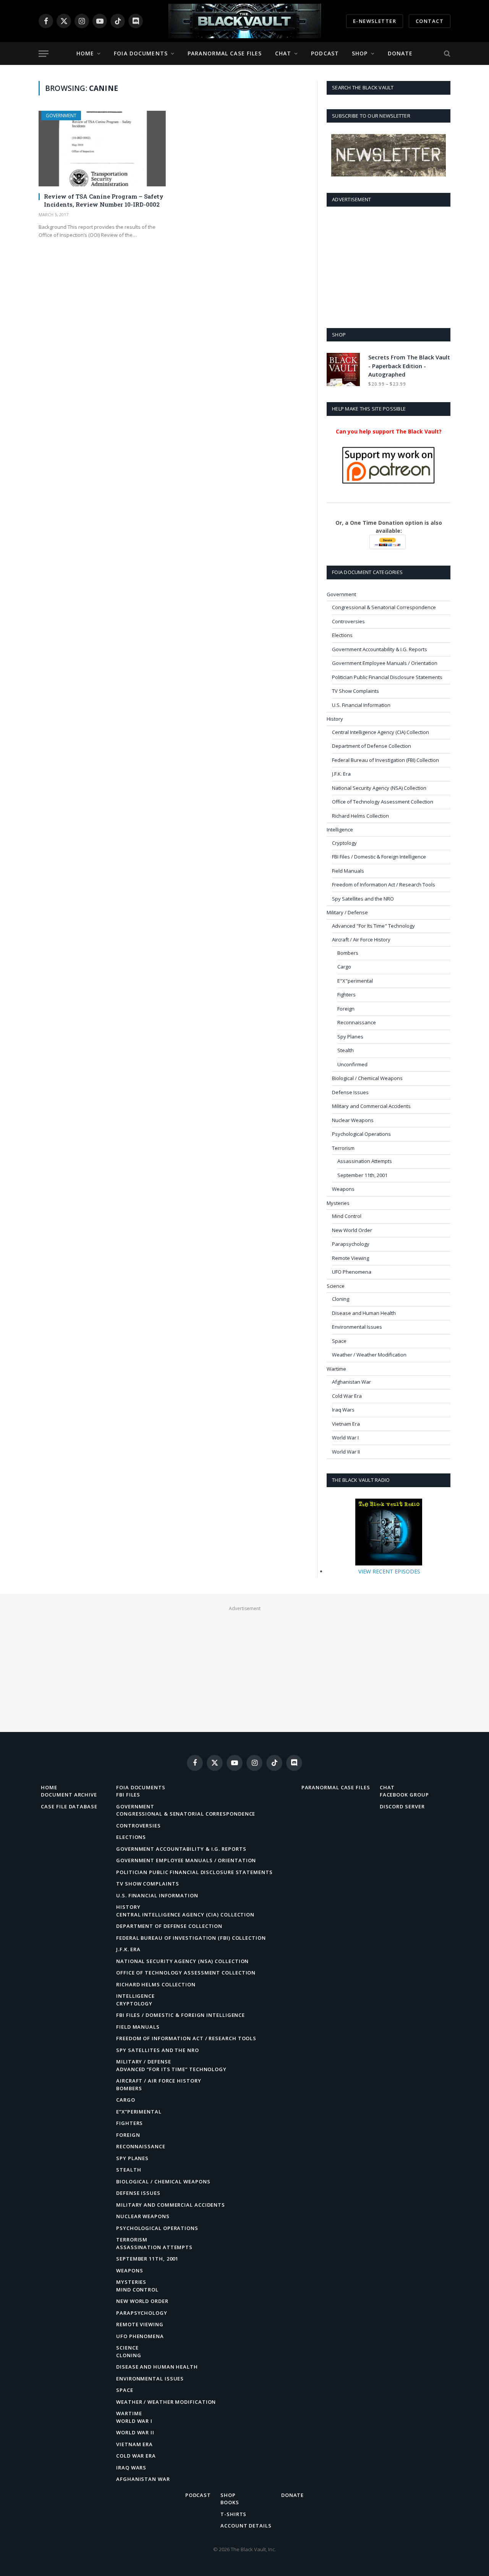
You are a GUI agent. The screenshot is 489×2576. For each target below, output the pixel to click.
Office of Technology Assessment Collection (383, 802)
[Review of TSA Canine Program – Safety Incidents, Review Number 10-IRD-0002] (102, 149)
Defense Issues (350, 1092)
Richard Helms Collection (360, 816)
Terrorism (343, 1148)
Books (230, 2502)
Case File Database (69, 1806)
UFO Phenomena (352, 1272)
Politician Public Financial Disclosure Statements (387, 677)
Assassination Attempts (365, 1161)
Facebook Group (404, 1795)
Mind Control (347, 1216)
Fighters (347, 995)
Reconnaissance (357, 1022)
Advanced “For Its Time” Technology (171, 2069)
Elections (342, 635)
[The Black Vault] (244, 21)
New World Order (352, 1230)
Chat (283, 53)
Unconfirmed (352, 1064)
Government (61, 116)
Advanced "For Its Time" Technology (373, 926)
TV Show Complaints (355, 691)
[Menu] (44, 54)
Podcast (325, 53)
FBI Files (128, 1795)
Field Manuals (348, 871)
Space (339, 1341)
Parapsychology (351, 1244)
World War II (346, 1452)
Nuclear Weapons (353, 1120)
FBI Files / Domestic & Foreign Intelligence (379, 857)
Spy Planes (350, 1037)
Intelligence (340, 830)
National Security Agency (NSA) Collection (379, 788)
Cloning (341, 1299)
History (335, 719)
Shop (360, 53)
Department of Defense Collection (372, 746)
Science (336, 1286)
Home (85, 53)
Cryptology (344, 843)
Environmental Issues (357, 1327)
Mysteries (338, 1203)
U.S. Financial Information (361, 705)
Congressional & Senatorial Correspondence (384, 607)
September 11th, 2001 (362, 1175)
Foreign (346, 1009)
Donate (400, 53)
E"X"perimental (355, 981)
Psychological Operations (361, 1134)
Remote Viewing (351, 1258)
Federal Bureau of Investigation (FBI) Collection (385, 760)
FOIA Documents (141, 53)
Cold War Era (347, 1396)
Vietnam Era (346, 1424)
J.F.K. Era (341, 774)
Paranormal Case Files (225, 53)
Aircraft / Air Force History (361, 940)
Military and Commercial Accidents (371, 1106)
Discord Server (402, 1806)
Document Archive (69, 1795)
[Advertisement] (389, 266)
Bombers (348, 953)
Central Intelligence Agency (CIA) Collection (381, 732)
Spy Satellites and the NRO (363, 899)
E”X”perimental (139, 2112)
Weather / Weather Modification (369, 1355)
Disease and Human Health (364, 1313)
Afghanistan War (351, 1382)
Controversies (348, 621)
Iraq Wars (343, 1410)
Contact (430, 21)
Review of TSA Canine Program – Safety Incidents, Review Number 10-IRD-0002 (104, 200)
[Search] (446, 54)
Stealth (346, 1050)
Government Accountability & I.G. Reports (380, 649)
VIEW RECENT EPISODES (389, 1571)
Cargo (344, 967)
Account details (246, 2526)
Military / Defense (347, 912)
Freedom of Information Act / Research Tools (384, 885)
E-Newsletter (375, 21)
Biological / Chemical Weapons (367, 1078)
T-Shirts (233, 2514)
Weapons (343, 1189)
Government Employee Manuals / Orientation (385, 663)
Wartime (336, 1369)
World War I (345, 1438)
